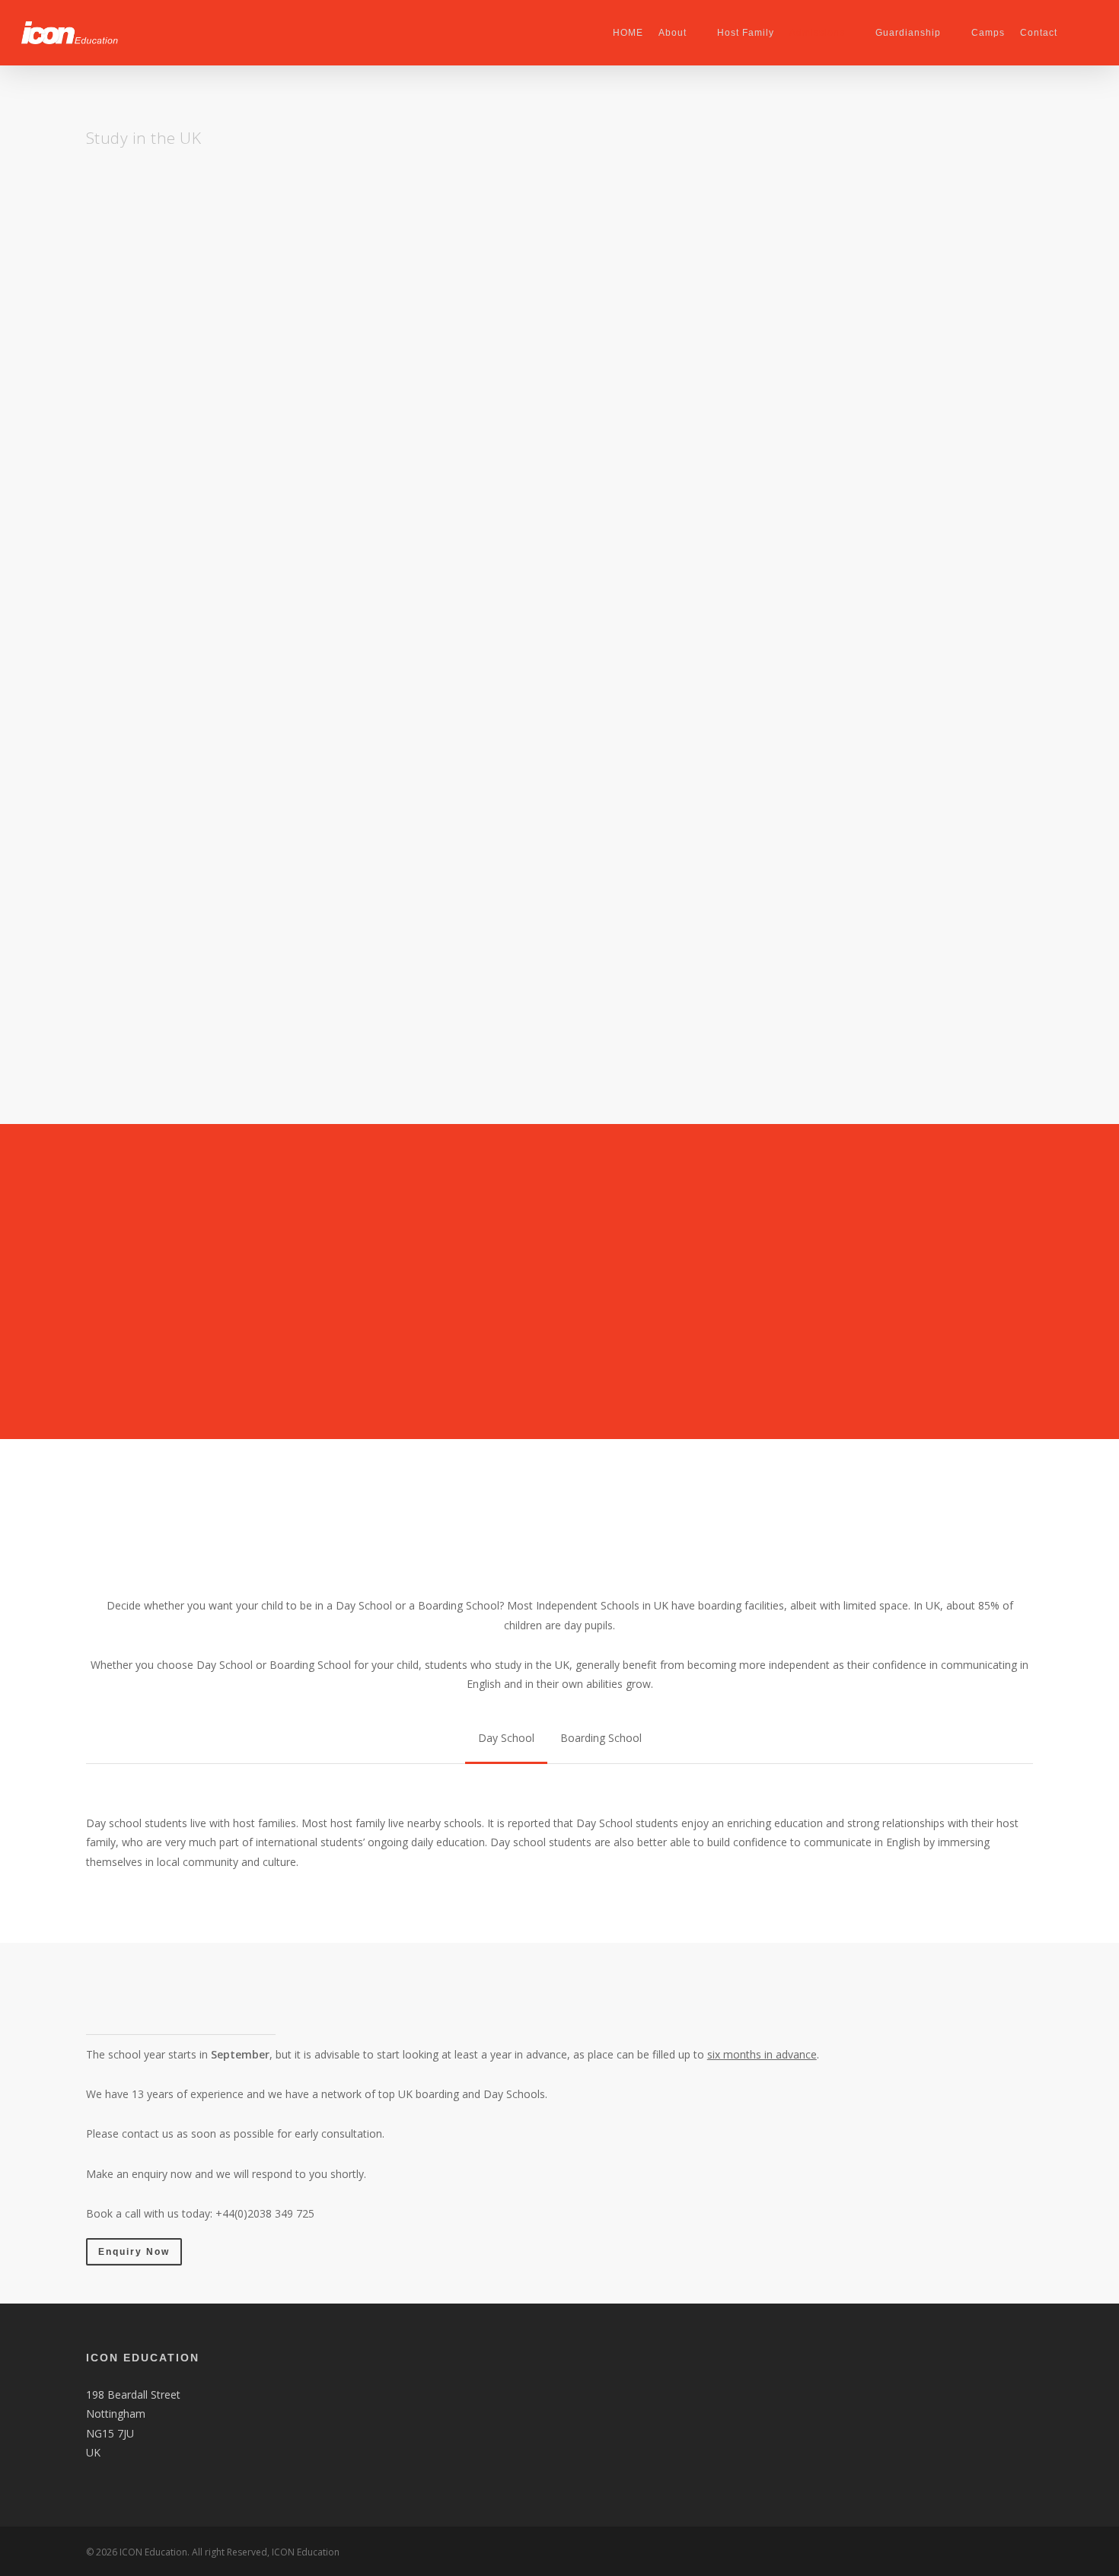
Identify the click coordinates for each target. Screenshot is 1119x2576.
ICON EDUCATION (143, 2358)
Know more (124, 1017)
